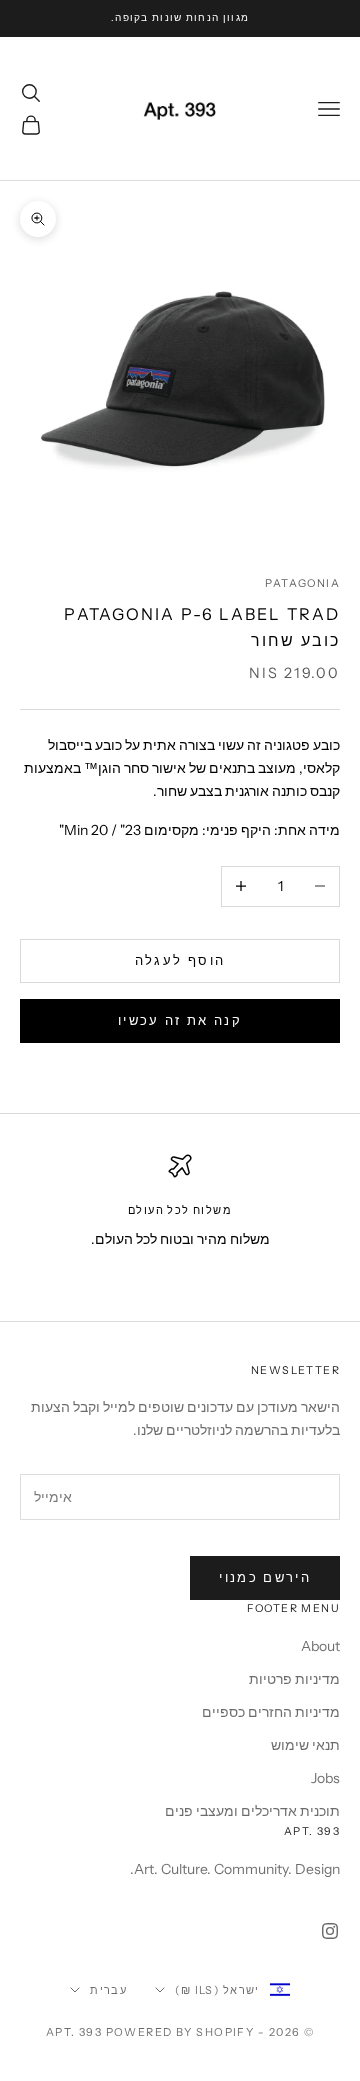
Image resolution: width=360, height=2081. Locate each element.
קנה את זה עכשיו (180, 1020)
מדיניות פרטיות (294, 1679)
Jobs (325, 1778)
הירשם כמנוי (265, 1577)
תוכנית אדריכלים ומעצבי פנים (252, 1811)
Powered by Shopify (180, 2032)
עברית (108, 1990)
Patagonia (302, 583)
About (320, 1646)
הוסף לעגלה (180, 960)
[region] (180, 1217)
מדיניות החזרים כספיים (271, 1712)
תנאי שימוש (305, 1745)
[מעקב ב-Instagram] (330, 1931)
